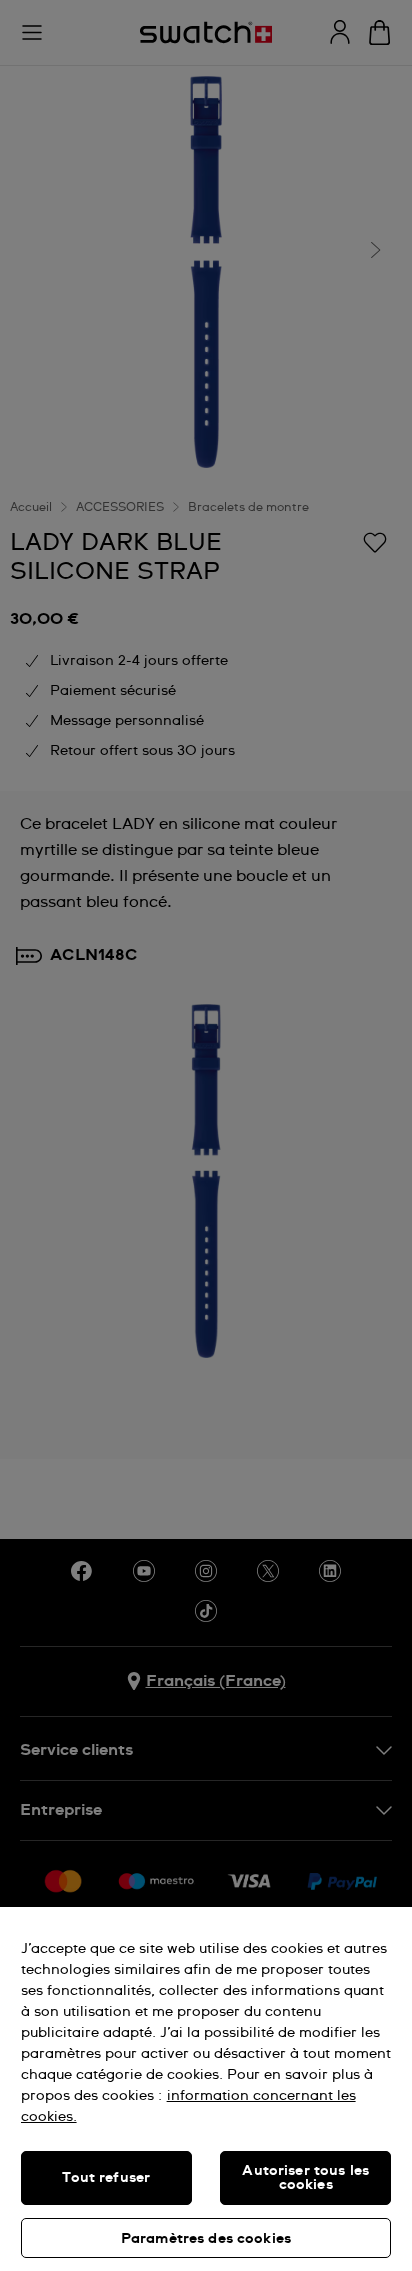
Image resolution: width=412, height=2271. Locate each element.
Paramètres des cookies (206, 2239)
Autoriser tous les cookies (305, 2178)
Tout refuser (106, 2178)
